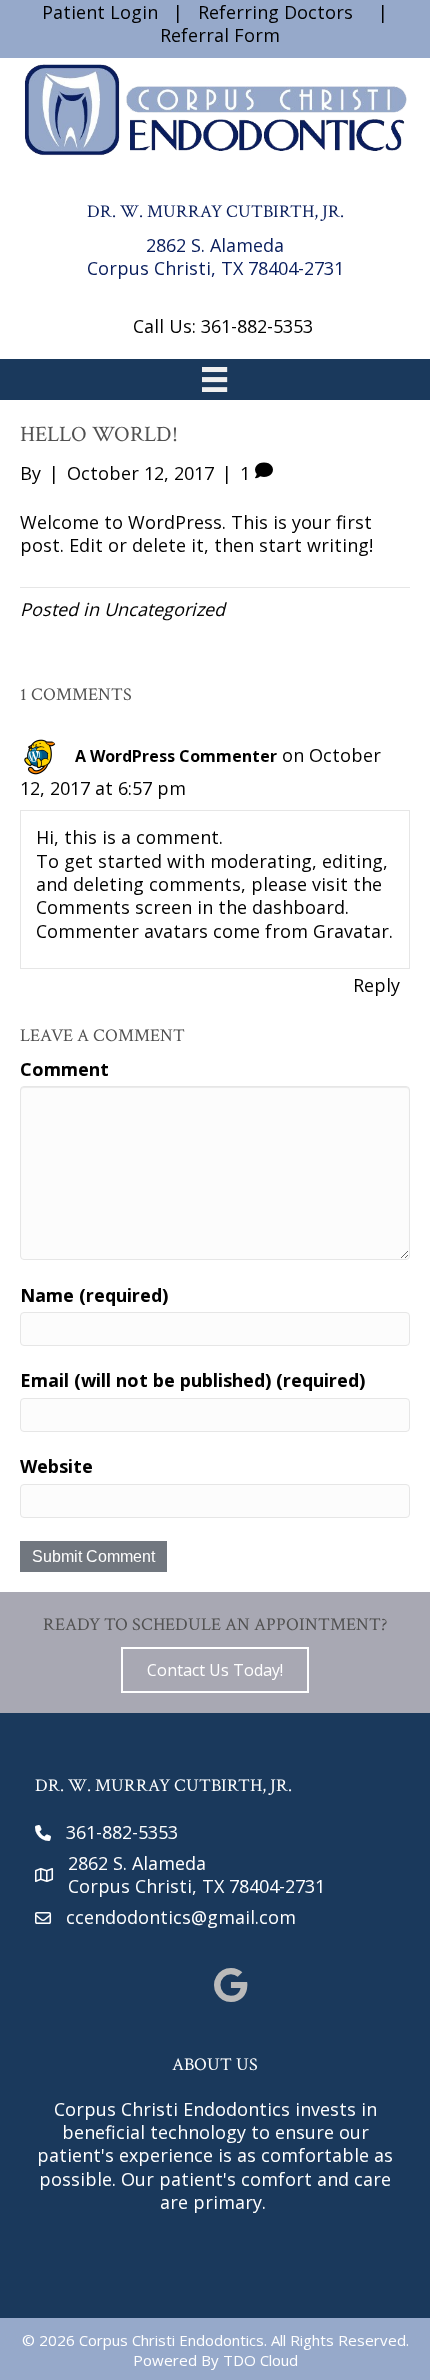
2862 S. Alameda (215, 245)
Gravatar (351, 931)
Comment (64, 1069)
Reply (376, 985)
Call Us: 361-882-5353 (223, 326)
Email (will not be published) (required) (192, 1380)
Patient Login (100, 12)
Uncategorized (164, 609)
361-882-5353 (122, 1832)
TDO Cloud (260, 2360)
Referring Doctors (275, 12)
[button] (215, 1670)
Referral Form (220, 35)
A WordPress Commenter (176, 756)
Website (56, 1466)
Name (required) (94, 1295)
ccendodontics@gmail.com (181, 1917)
